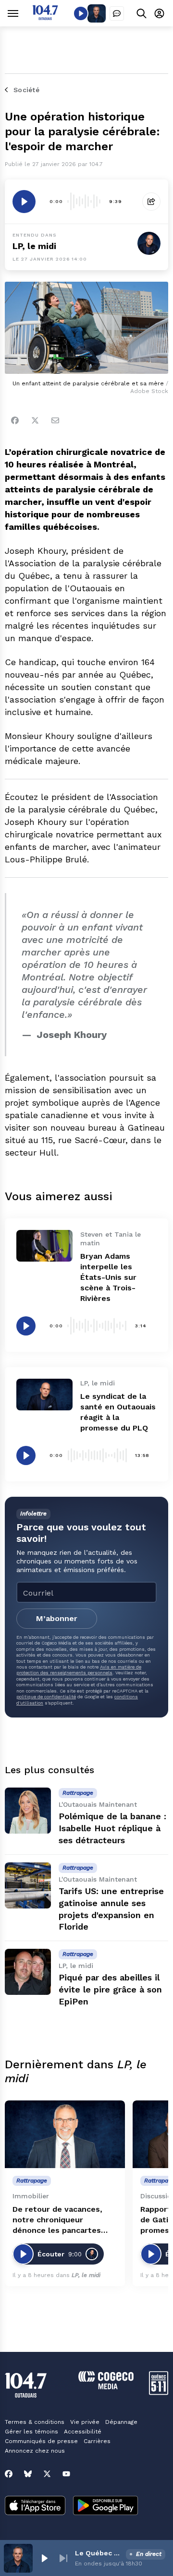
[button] (44, 2558)
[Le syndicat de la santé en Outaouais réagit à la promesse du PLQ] (44, 1395)
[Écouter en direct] (81, 13)
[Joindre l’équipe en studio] (117, 13)
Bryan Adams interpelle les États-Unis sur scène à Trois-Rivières (108, 1277)
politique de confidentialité (46, 1697)
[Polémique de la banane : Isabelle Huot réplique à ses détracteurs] (28, 1811)
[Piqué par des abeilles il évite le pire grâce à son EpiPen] (28, 1972)
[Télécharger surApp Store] (35, 2506)
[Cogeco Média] (106, 2387)
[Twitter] (35, 420)
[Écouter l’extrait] (24, 202)
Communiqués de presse (41, 2441)
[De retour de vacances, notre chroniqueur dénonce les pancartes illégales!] (65, 2134)
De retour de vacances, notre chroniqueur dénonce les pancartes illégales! (57, 2220)
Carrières (97, 2441)
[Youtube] (66, 2474)
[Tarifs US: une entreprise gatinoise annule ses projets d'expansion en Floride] (28, 1885)
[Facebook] (15, 420)
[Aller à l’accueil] (45, 18)
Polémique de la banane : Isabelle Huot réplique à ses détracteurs (112, 1828)
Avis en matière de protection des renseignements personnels (79, 1670)
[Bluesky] (28, 2474)
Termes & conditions (35, 2422)
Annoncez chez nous (35, 2451)
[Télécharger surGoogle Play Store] (105, 2506)
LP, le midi (34, 246)
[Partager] (151, 202)
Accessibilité (83, 2432)
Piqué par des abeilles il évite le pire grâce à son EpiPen (110, 1989)
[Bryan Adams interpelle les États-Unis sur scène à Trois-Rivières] (44, 1246)
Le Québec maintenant (99, 2553)
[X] (47, 2474)
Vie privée (85, 2422)
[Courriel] (55, 420)
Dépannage (121, 2422)
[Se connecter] (159, 13)
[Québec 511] (159, 2392)
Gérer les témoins (31, 2432)
